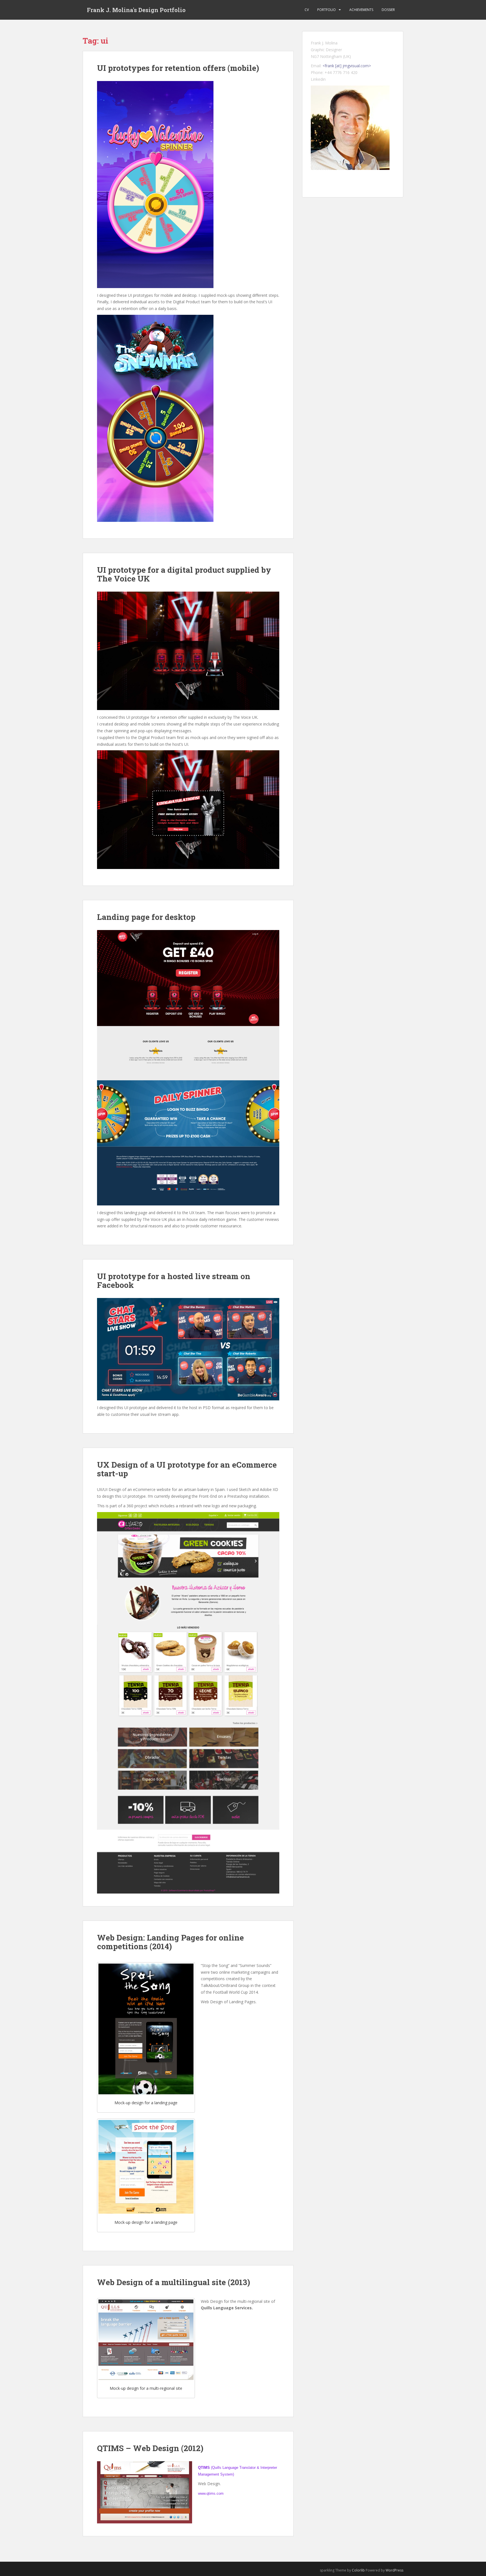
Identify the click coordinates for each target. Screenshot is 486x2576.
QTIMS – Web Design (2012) (150, 2448)
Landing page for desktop (146, 917)
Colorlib (358, 2570)
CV (307, 10)
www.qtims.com (211, 2493)
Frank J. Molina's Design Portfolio (136, 10)
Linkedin (318, 79)
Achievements (361, 10)
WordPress (394, 2570)
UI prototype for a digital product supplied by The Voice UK (184, 574)
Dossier (388, 10)
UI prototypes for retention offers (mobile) (178, 68)
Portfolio (327, 10)
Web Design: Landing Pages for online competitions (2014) (170, 1942)
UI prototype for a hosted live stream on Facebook (174, 1281)
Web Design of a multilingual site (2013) (174, 2282)
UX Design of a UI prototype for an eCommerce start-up (187, 1469)
